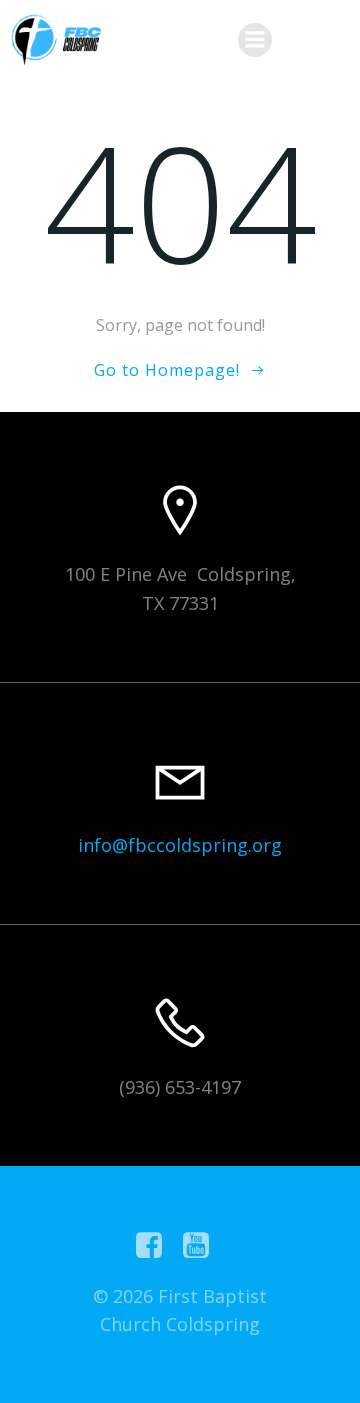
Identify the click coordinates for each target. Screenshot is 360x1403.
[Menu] (255, 40)
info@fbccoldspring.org (180, 845)
